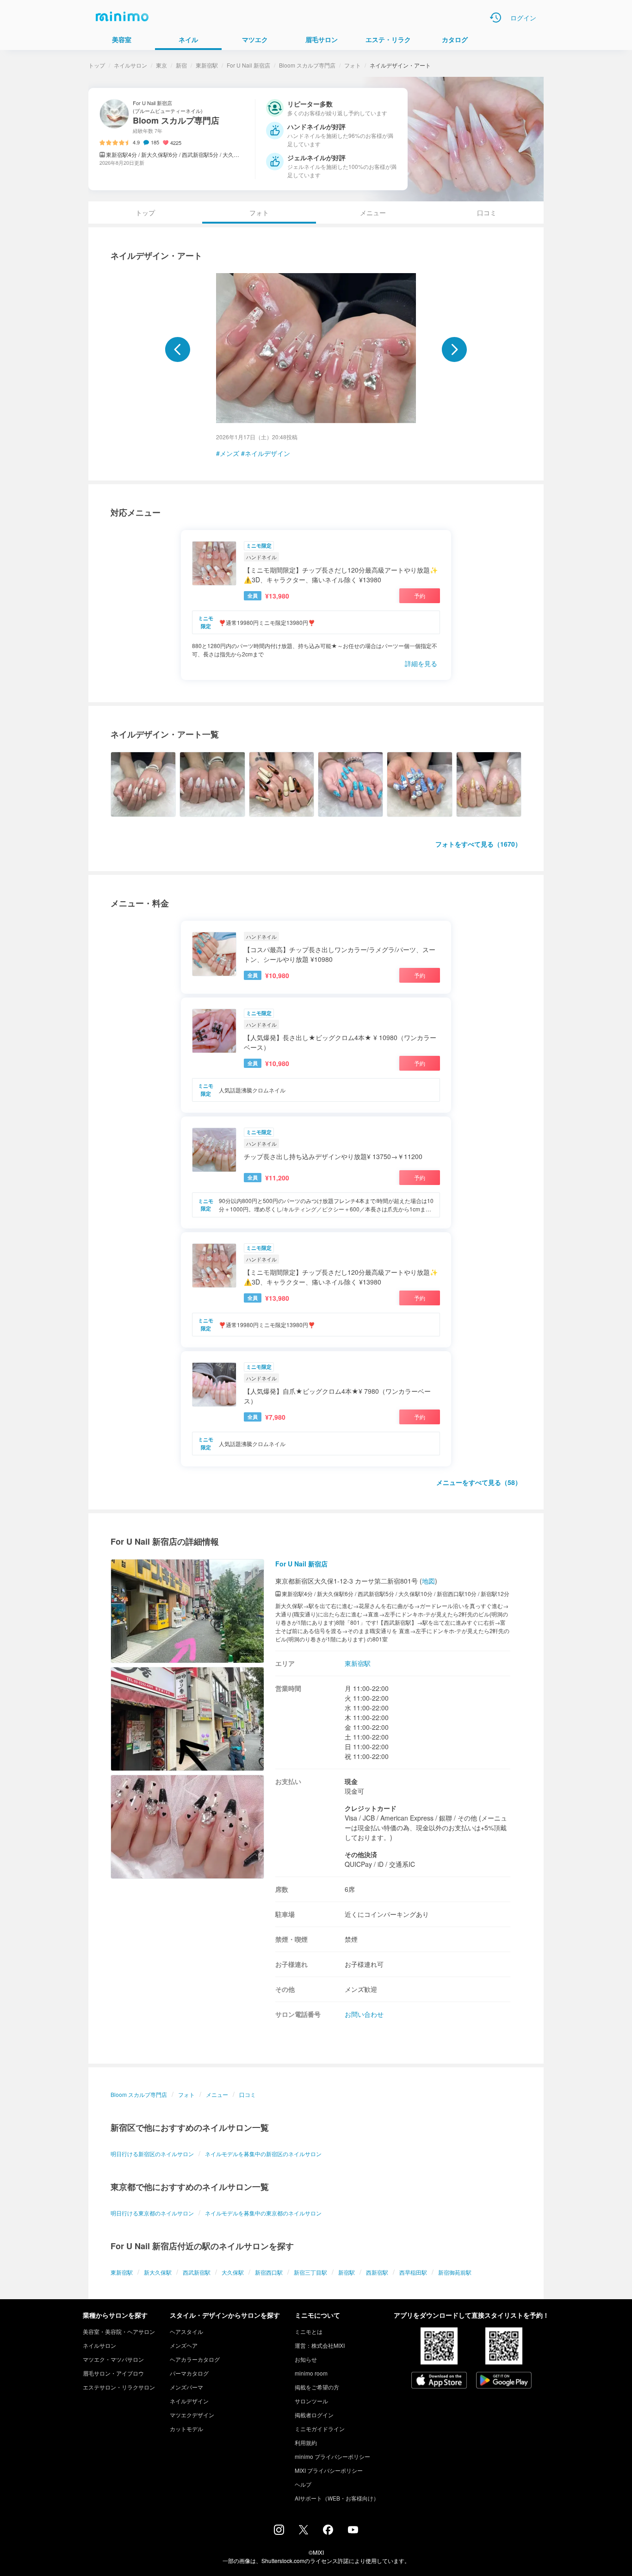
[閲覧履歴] (496, 18)
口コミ (487, 212)
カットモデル (186, 2429)
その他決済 (361, 1854)
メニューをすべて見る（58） (479, 1482)
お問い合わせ (364, 2014)
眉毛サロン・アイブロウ (113, 2373)
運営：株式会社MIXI (320, 2345)
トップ (97, 65)
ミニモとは (309, 2331)
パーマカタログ (189, 2373)
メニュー (373, 212)
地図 (428, 1581)
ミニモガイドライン (320, 2429)
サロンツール (311, 2401)
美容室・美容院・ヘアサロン (119, 2331)
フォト (353, 65)
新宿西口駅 (269, 2272)
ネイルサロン (130, 65)
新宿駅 (347, 2272)
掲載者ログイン (314, 2415)
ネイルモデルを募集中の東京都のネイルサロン (263, 2213)
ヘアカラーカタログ (195, 2359)
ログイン (523, 18)
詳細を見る (421, 663)
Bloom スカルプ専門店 (307, 65)
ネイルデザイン (267, 453)
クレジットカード (371, 1808)
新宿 (181, 65)
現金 (351, 1781)
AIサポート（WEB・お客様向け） (337, 2498)
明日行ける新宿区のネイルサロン (152, 2154)
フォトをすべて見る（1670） (478, 844)
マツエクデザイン (192, 2415)
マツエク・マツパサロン (113, 2359)
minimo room (311, 2373)
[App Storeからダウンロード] (439, 2381)
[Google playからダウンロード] (504, 2381)
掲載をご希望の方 (317, 2387)
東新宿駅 (207, 65)
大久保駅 (233, 2272)
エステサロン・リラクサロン (119, 2387)
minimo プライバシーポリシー (332, 2456)
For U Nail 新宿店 (248, 65)
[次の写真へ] (454, 349)
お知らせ (306, 2359)
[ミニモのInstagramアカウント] (279, 2532)
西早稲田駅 (413, 2272)
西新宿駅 (377, 2272)
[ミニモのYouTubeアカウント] (353, 2531)
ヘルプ (303, 2484)
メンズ (229, 453)
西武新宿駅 (197, 2272)
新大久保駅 (158, 2272)
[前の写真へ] (178, 349)
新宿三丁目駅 (310, 2272)
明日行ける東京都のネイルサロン (152, 2213)
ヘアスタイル (186, 2331)
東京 (161, 65)
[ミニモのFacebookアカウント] (328, 2532)
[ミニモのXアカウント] (304, 2532)
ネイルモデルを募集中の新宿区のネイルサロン (263, 2154)
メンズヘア (184, 2345)
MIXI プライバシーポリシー (329, 2470)
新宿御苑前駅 (455, 2272)
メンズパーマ (186, 2387)
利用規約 (306, 2442)
